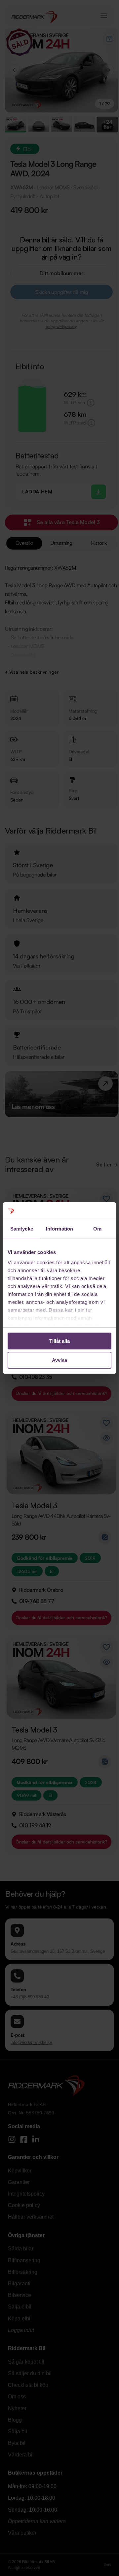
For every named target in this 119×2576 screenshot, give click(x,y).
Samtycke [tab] (22, 1229)
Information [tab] (59, 1229)
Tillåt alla (59, 1341)
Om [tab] (97, 1229)
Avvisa (59, 1360)
